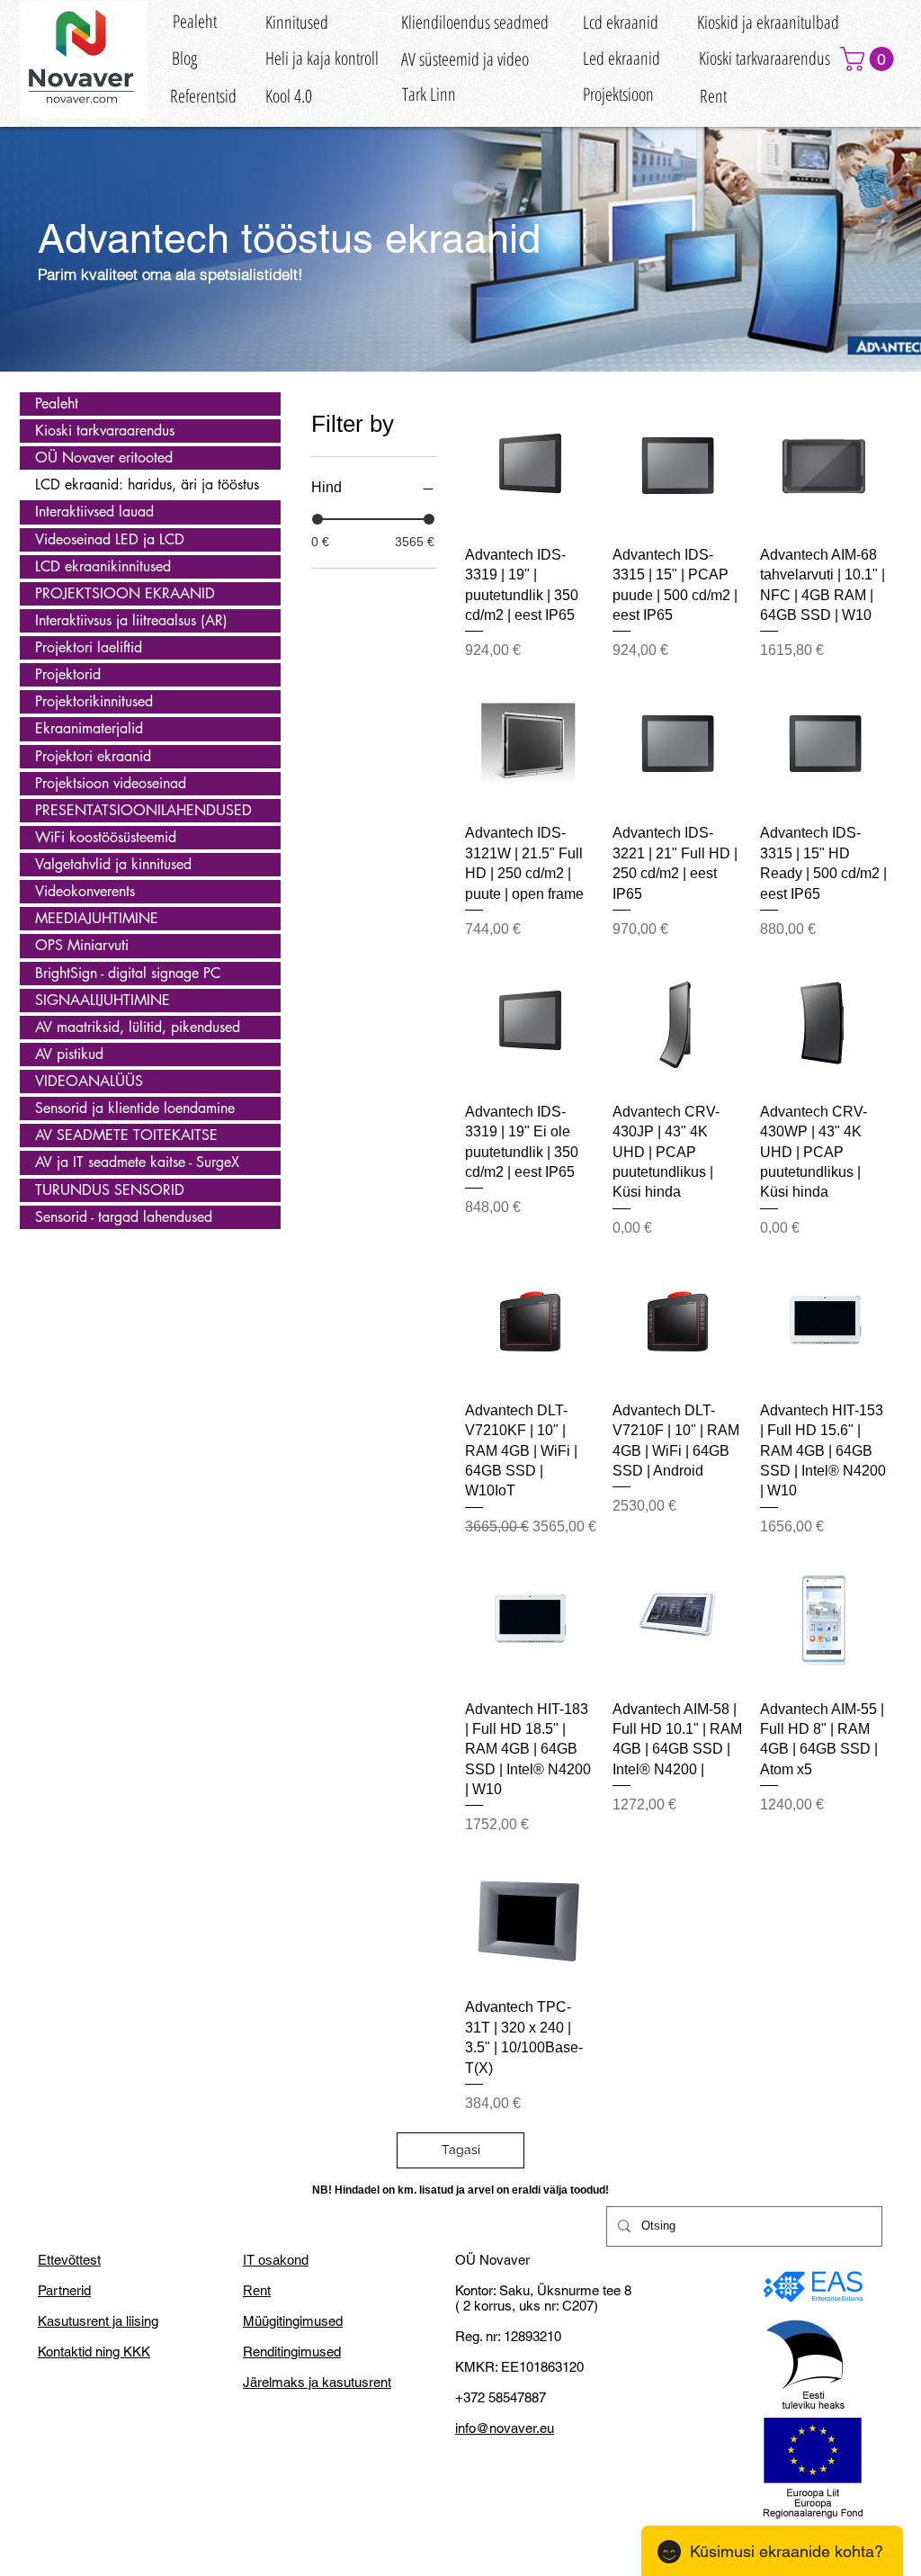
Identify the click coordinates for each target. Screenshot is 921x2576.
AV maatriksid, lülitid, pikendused (138, 1027)
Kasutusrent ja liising (98, 2321)
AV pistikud (69, 1054)
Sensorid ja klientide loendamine (135, 1108)
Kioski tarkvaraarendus (105, 431)
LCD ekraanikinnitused (103, 566)
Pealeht (57, 404)
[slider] (317, 519)
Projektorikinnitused (94, 701)
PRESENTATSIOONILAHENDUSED (143, 810)
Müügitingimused (293, 2321)
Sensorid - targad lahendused (124, 1217)
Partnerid (64, 2290)
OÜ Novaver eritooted (104, 458)
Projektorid (68, 674)
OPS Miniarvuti (82, 945)
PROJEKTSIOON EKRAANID (125, 593)
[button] (870, 59)
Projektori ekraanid (93, 756)
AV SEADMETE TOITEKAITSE (126, 1135)
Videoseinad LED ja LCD (110, 539)
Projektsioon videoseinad (111, 783)
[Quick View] (530, 466)
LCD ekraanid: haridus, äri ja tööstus (147, 485)
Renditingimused (292, 2352)
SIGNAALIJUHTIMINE (103, 1000)
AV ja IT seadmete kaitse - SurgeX (137, 1162)
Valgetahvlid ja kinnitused (113, 864)
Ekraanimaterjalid (89, 728)
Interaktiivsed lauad (94, 512)
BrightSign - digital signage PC (128, 973)
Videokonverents (85, 891)
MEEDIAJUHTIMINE (97, 918)
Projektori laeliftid (89, 647)
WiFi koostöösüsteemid (106, 837)
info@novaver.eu (505, 2428)
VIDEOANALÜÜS (89, 1081)
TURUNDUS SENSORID (110, 1190)
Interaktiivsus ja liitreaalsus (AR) (131, 620)
